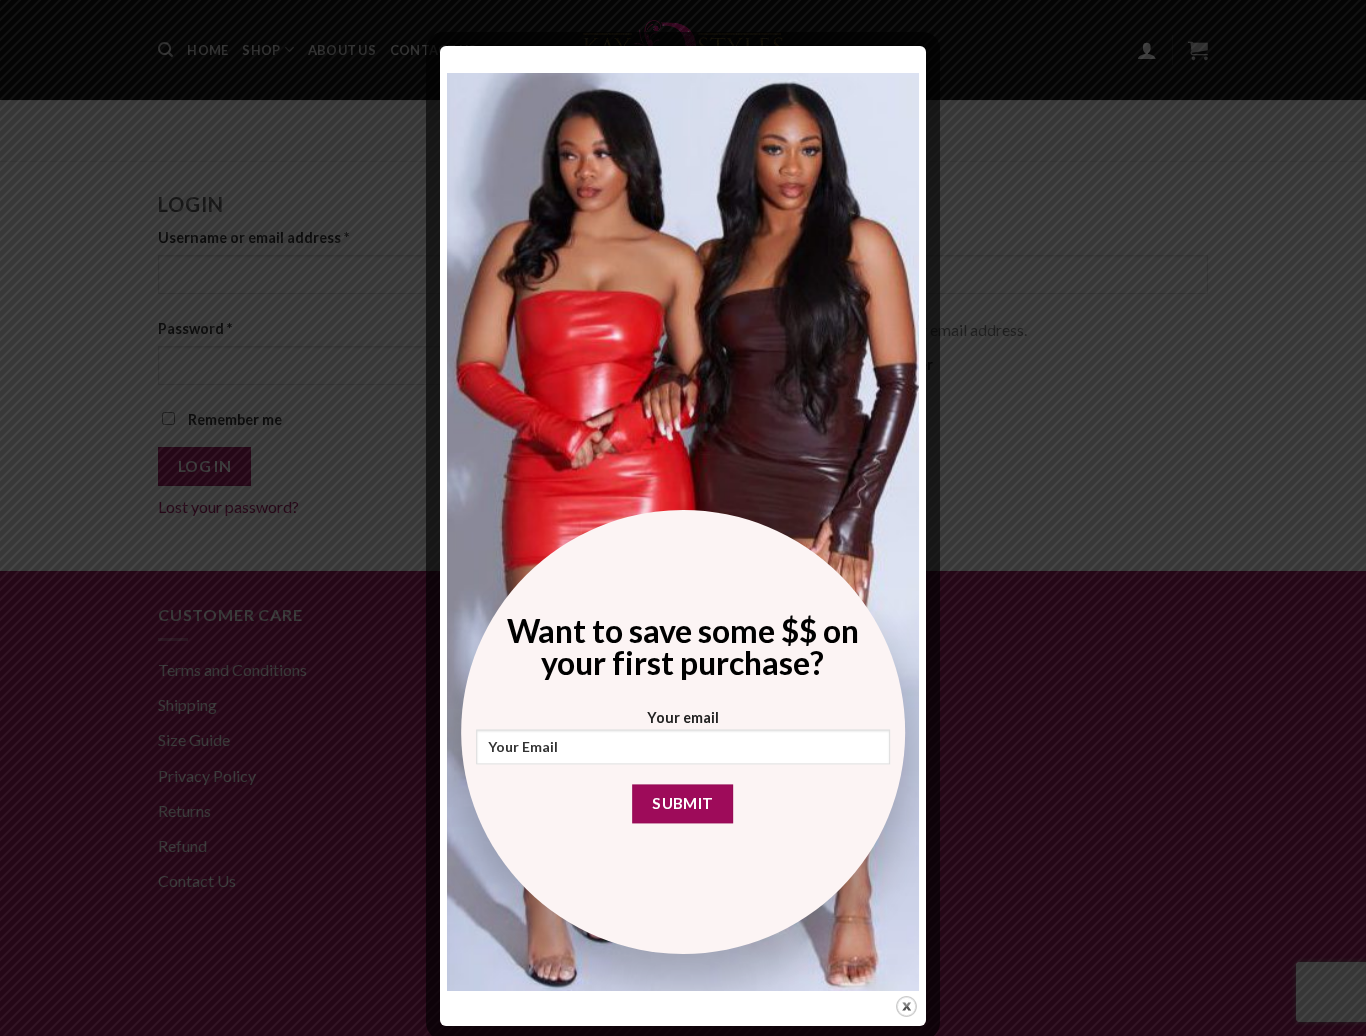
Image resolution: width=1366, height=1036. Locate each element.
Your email (683, 717)
